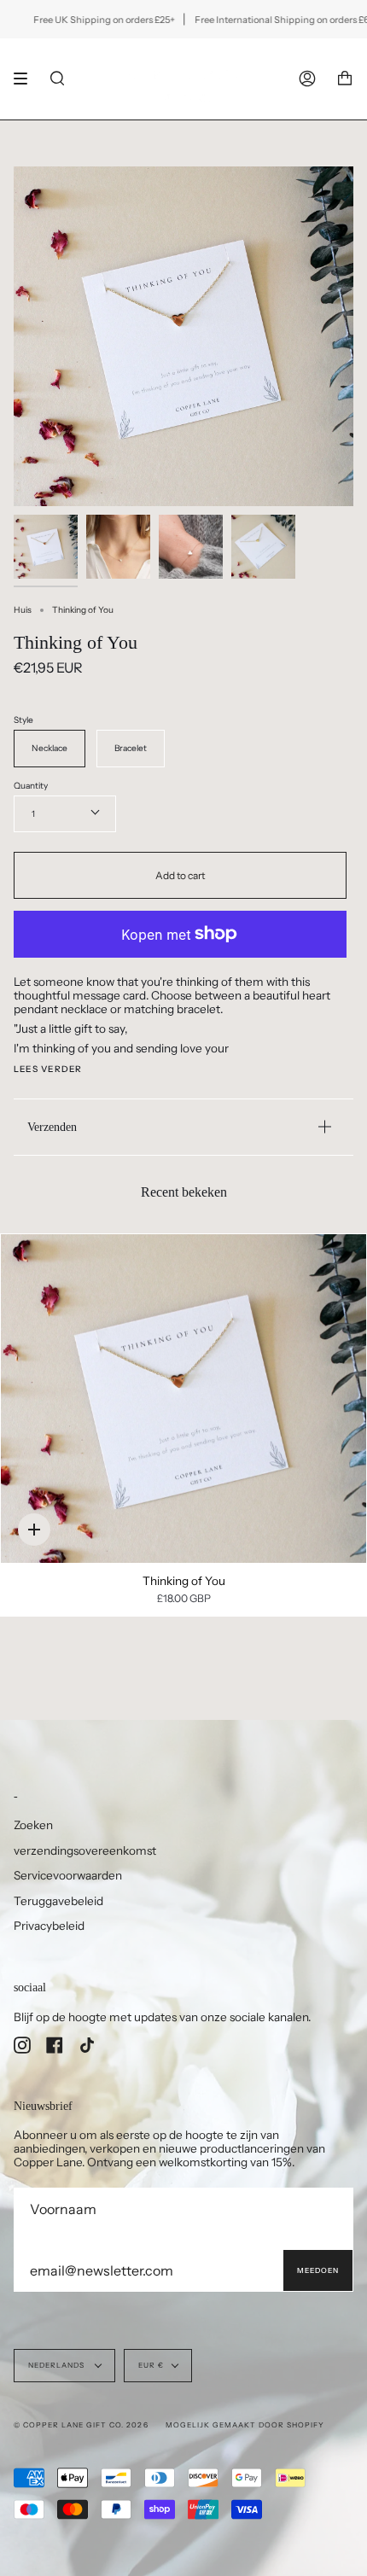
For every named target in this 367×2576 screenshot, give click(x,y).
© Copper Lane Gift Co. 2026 (81, 2425)
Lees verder (48, 1069)
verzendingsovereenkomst (85, 1850)
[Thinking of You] (183, 1399)
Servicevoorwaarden (68, 1875)
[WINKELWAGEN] (345, 79)
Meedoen (318, 2270)
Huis (23, 610)
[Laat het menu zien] (26, 79)
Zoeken (33, 1825)
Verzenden (52, 1127)
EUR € (151, 2365)
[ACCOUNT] (307, 79)
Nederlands (58, 2365)
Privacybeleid (49, 1926)
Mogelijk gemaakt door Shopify (245, 2425)
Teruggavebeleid (58, 1901)
